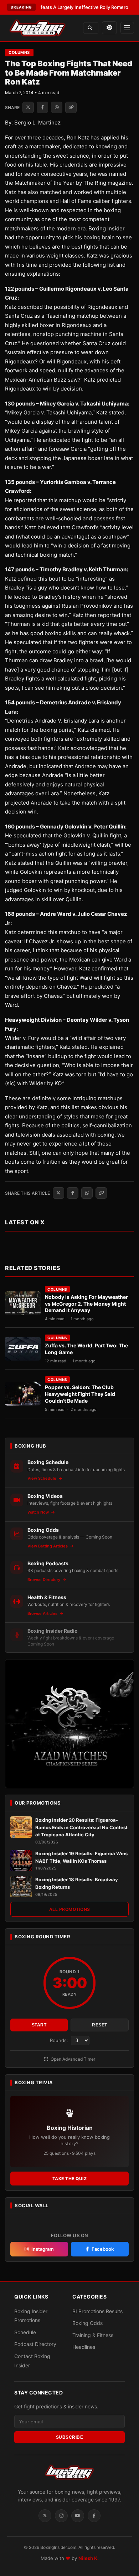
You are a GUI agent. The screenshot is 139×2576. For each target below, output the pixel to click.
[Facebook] (94, 2516)
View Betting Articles (48, 1546)
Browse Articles (43, 1613)
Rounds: (60, 2040)
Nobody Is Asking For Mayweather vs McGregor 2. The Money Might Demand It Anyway (86, 1304)
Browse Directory (44, 1580)
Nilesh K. (89, 2558)
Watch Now (39, 1512)
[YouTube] (78, 2516)
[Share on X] (28, 107)
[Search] (91, 28)
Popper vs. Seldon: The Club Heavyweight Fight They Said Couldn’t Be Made (80, 1394)
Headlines (84, 2347)
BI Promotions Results (97, 2311)
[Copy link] (71, 107)
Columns (19, 52)
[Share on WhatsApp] (57, 107)
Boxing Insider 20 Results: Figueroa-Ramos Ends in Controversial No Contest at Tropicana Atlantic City (81, 1827)
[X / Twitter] (45, 2516)
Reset (100, 2025)
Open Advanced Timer (72, 2059)
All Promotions (70, 1909)
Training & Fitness (93, 2335)
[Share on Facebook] (42, 107)
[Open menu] (127, 28)
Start (39, 2025)
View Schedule (42, 1478)
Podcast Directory (35, 2344)
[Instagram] (61, 2516)
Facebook (103, 2249)
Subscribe (70, 2437)
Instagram (43, 2249)
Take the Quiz (70, 2179)
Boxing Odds (87, 2323)
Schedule (25, 2332)
